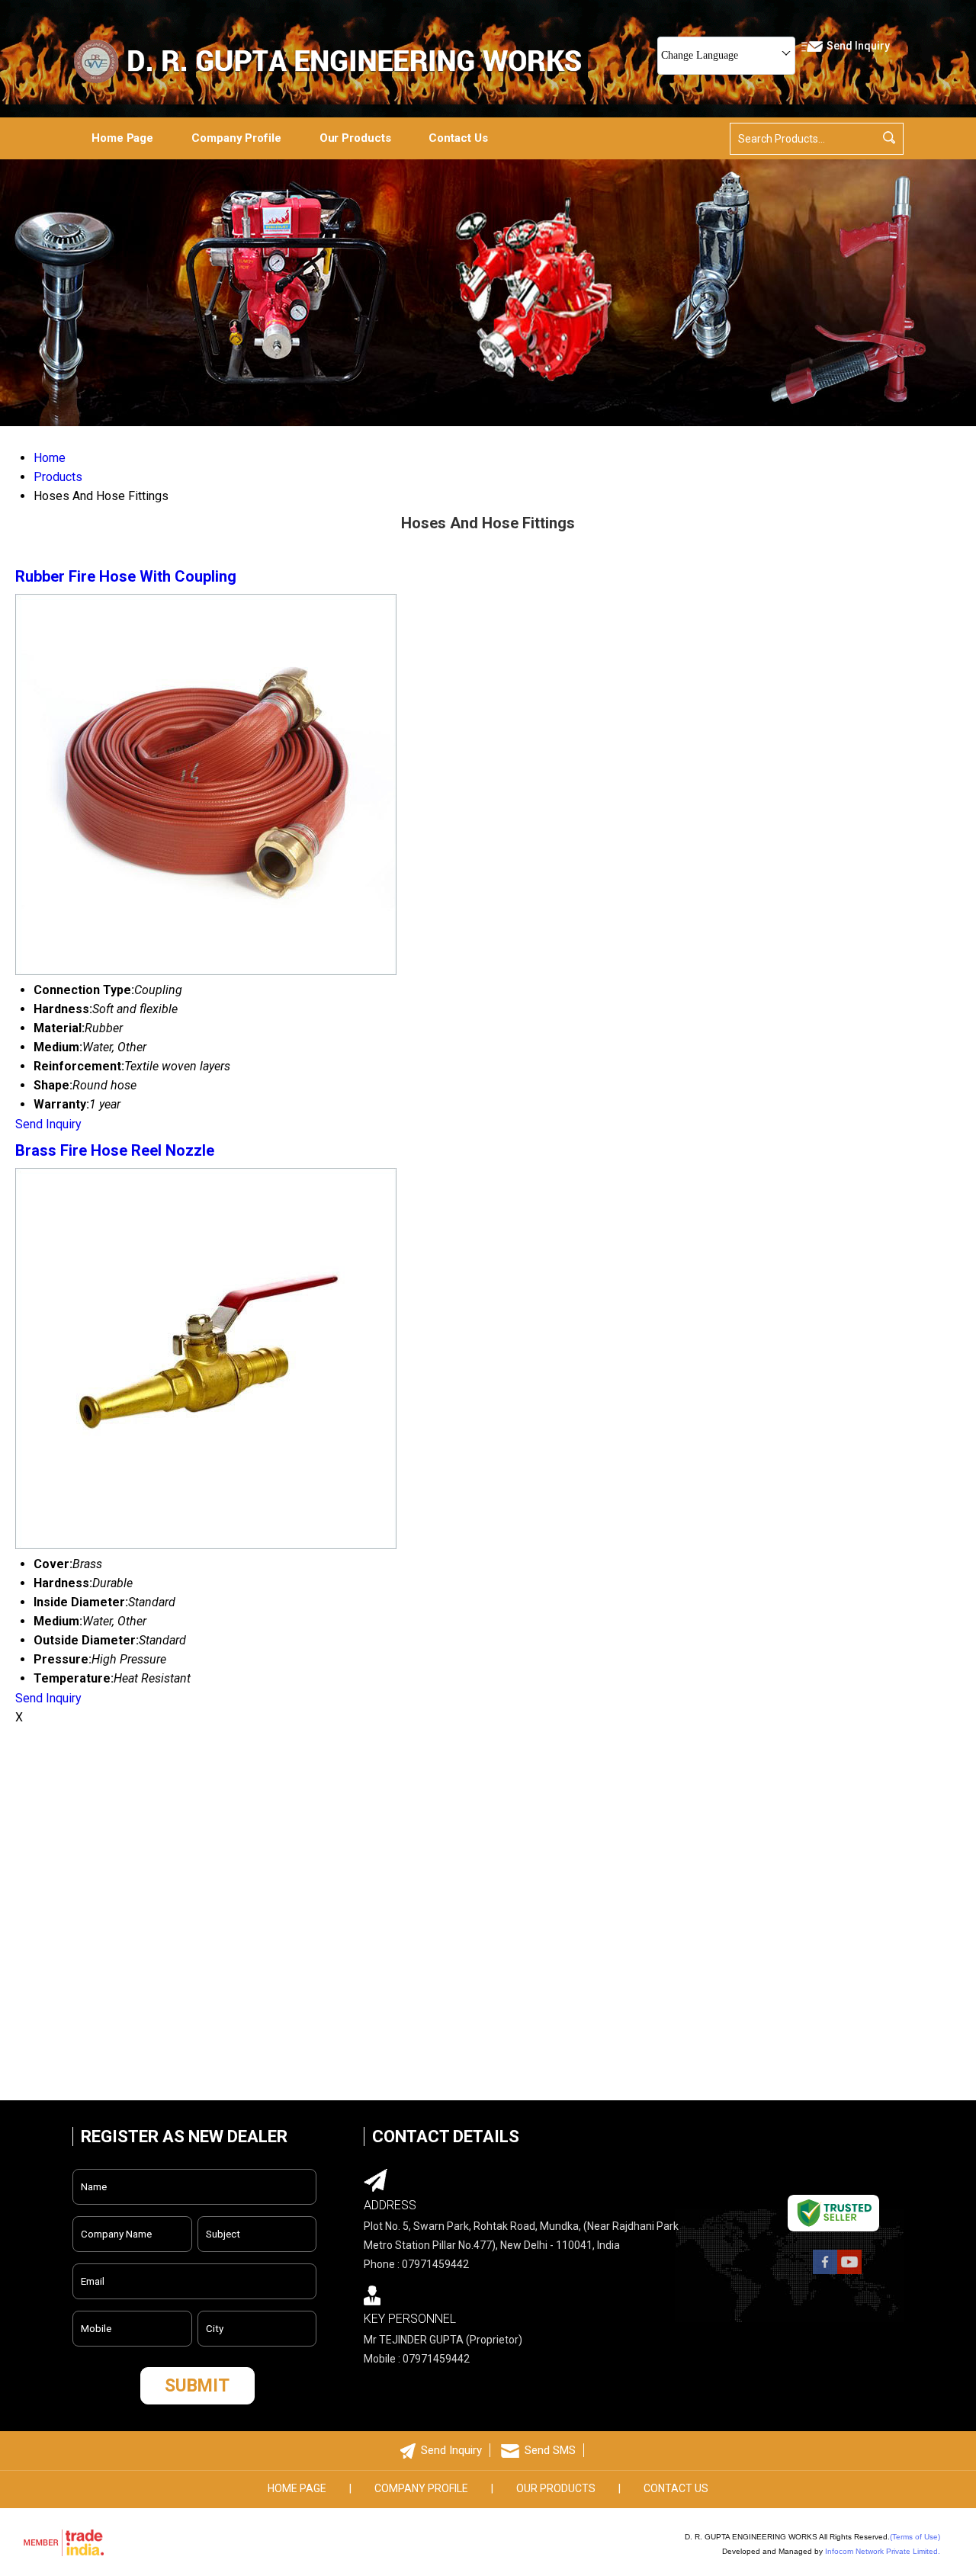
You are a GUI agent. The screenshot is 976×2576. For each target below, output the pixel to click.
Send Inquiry (48, 1124)
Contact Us (458, 138)
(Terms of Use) (915, 2537)
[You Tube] (849, 2273)
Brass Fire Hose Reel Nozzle (115, 1150)
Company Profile (236, 138)
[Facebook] (825, 2273)
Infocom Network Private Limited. (883, 2551)
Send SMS (550, 2450)
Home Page (122, 138)
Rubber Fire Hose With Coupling (126, 576)
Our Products (355, 138)
